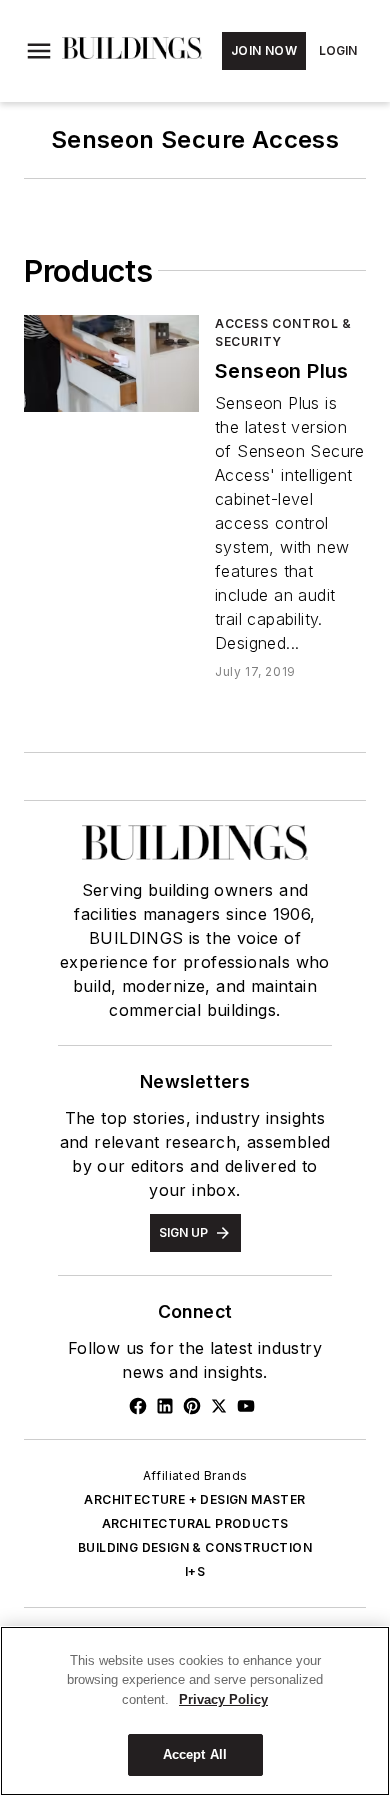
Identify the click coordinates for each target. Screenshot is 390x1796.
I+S (195, 1571)
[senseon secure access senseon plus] (111, 363)
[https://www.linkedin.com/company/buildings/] (165, 1406)
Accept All (195, 1754)
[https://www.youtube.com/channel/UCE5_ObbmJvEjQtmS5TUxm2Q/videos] (246, 1406)
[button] (39, 51)
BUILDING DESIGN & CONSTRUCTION (195, 1547)
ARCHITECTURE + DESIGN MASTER (194, 1499)
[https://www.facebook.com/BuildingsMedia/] (138, 1406)
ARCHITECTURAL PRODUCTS (195, 1523)
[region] (195, 1711)
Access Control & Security (283, 332)
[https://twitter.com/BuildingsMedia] (219, 1406)
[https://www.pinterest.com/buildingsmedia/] (192, 1406)
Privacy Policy (223, 1699)
